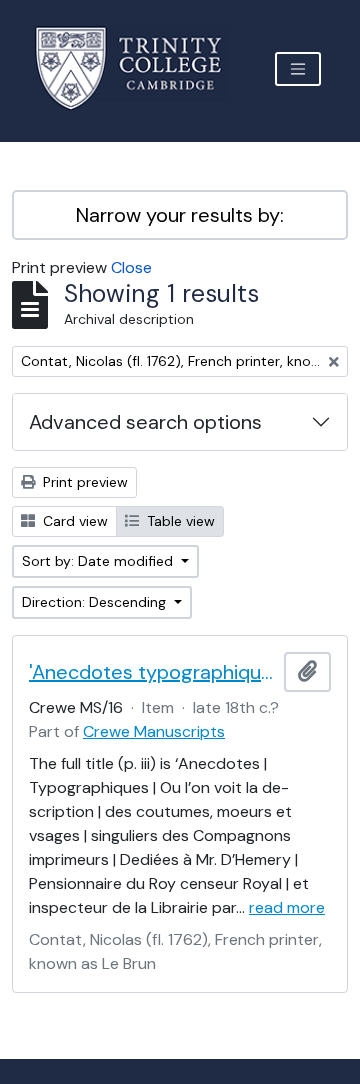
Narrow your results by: (180, 215)
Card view (73, 521)
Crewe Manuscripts (154, 731)
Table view (179, 521)
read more (287, 907)
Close (131, 267)
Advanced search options (145, 422)
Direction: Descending (96, 602)
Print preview (83, 482)
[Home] (140, 68)
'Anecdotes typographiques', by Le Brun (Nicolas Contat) (152, 672)
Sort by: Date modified (99, 561)
